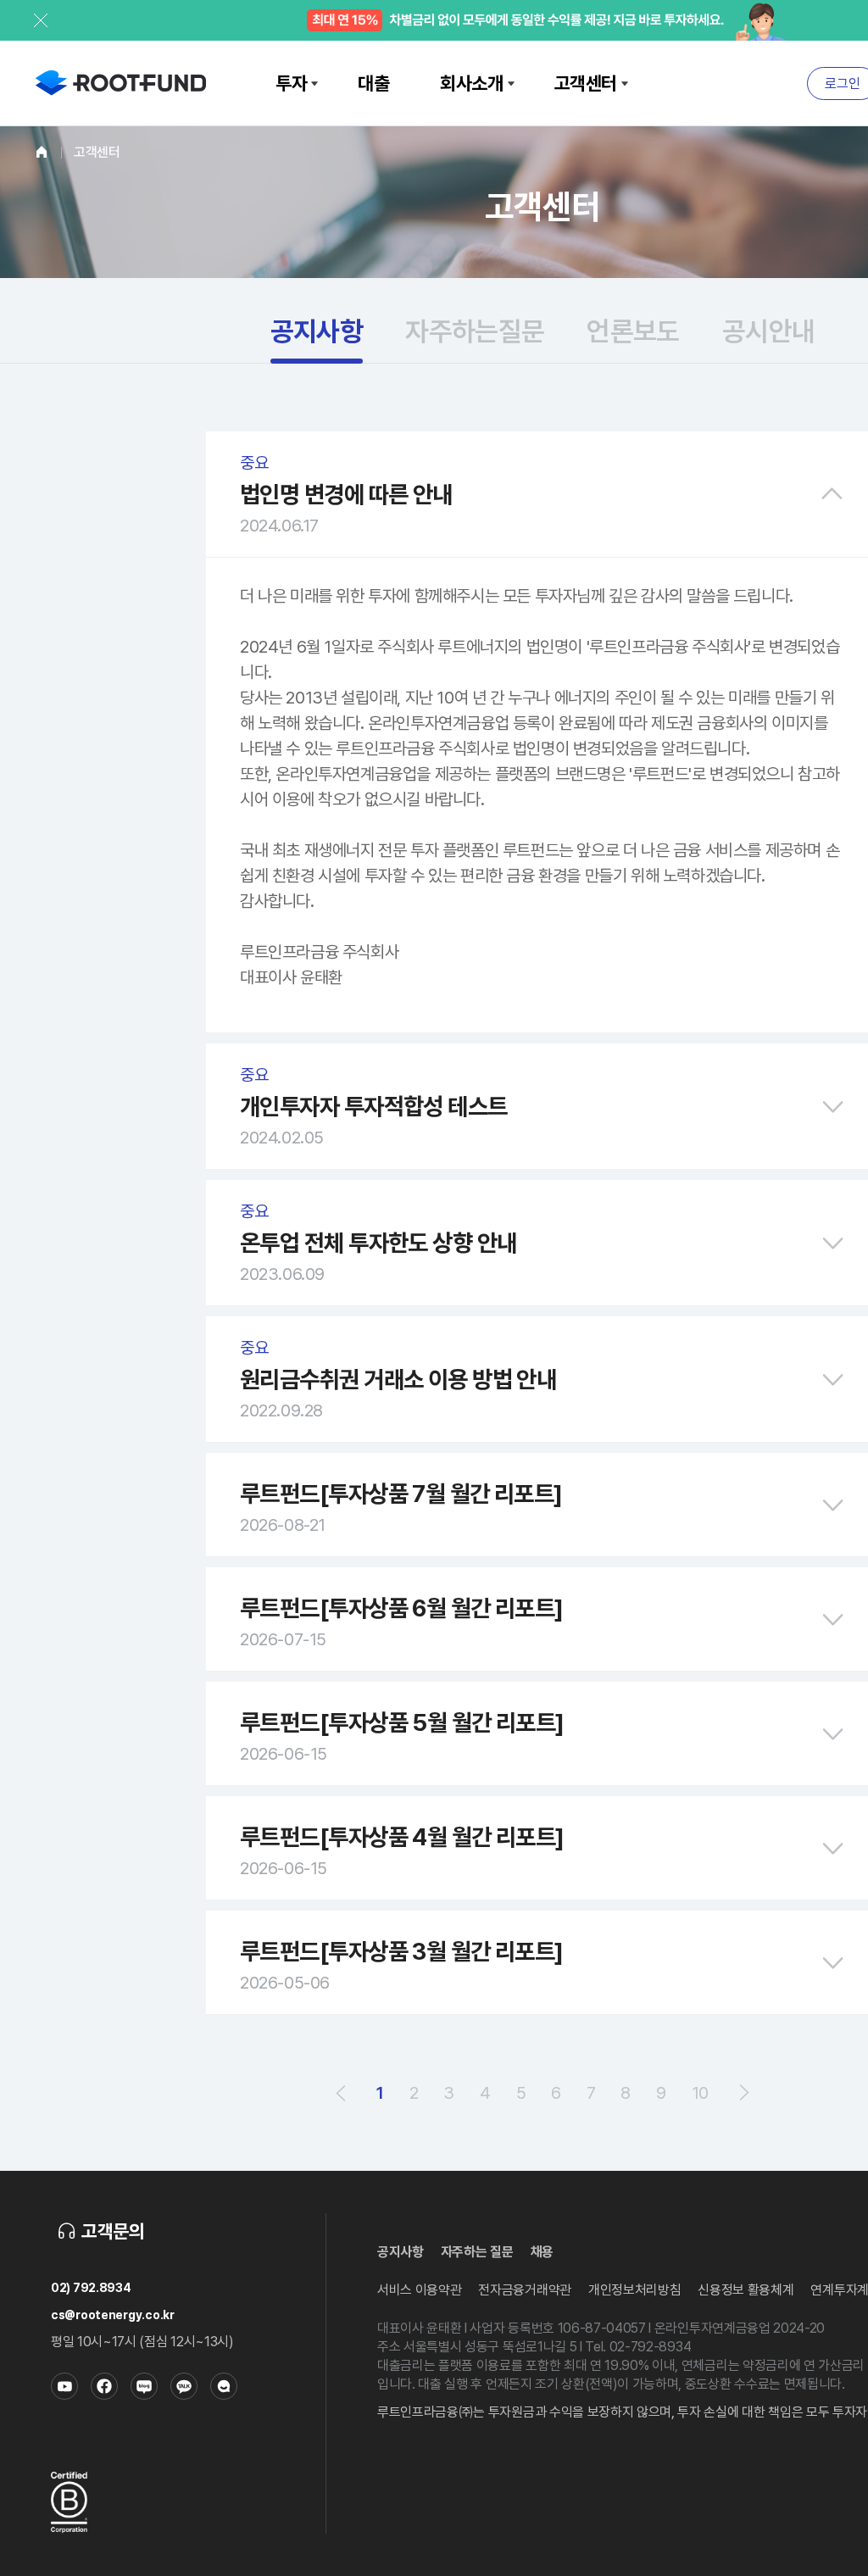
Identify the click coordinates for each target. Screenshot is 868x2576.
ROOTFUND (121, 83)
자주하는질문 (475, 331)
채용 (542, 2252)
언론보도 (633, 331)
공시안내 (768, 331)
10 (700, 2093)
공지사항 (317, 331)
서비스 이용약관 (419, 2290)
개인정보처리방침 (634, 2290)
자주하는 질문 (477, 2252)
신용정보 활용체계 (746, 2290)
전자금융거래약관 (524, 2290)
